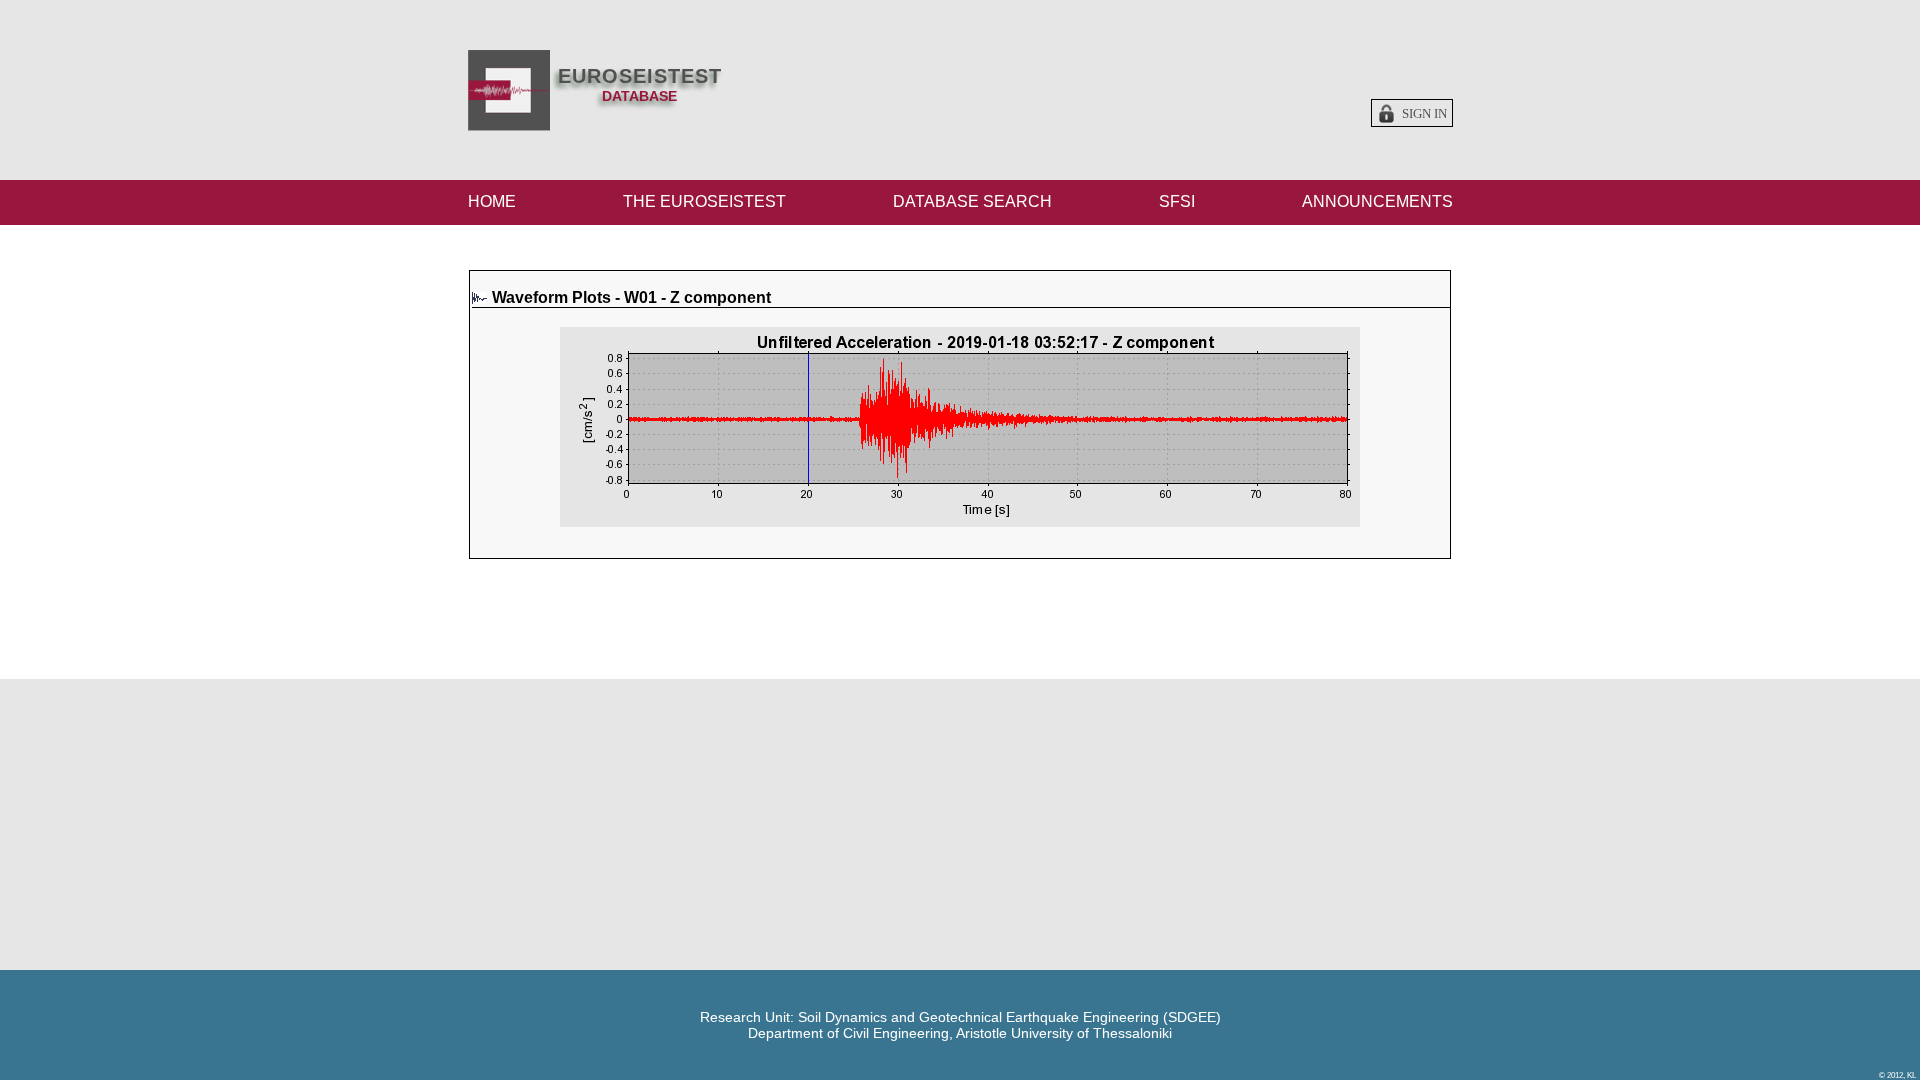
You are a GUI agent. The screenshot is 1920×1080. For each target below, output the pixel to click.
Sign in (1424, 114)
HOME (492, 201)
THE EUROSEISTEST (704, 201)
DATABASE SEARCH (972, 201)
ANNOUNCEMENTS (1377, 201)
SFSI (1177, 201)
